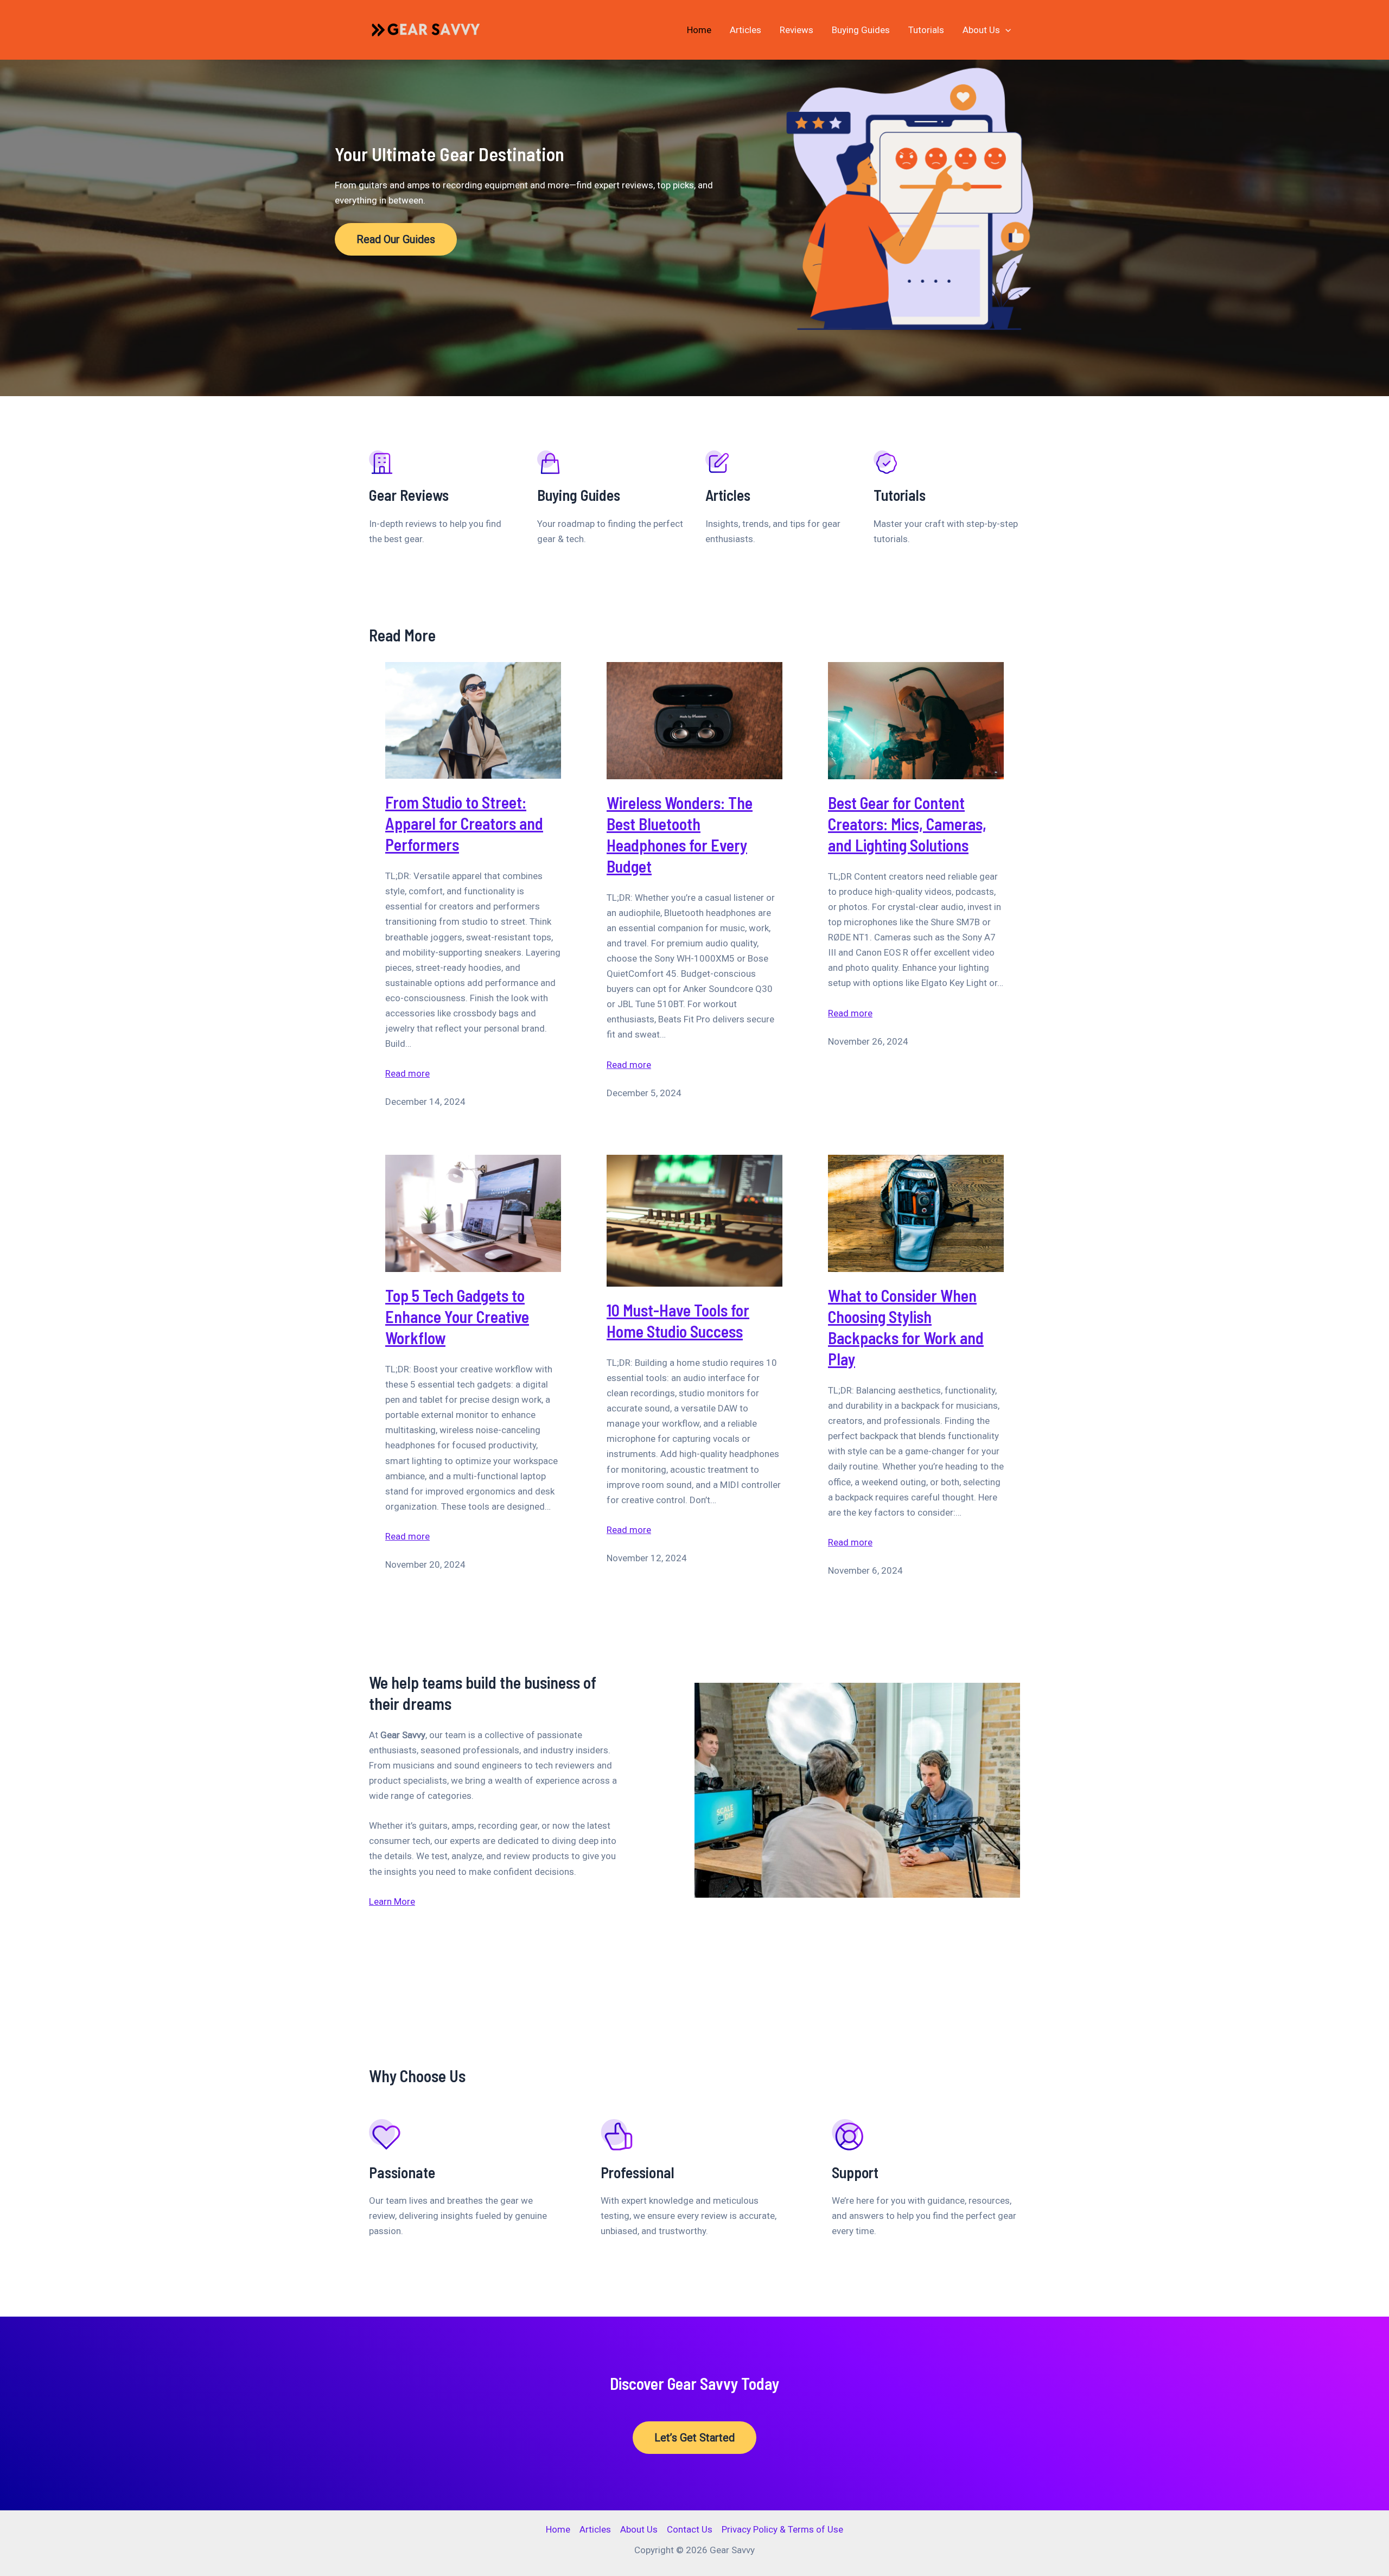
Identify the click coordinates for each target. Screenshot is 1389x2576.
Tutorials (926, 30)
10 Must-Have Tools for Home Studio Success (678, 1321)
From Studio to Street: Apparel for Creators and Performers (464, 823)
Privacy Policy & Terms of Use (782, 2529)
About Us (981, 30)
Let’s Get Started (694, 2438)
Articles (746, 30)
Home (699, 30)
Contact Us (690, 2529)
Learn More (392, 1901)
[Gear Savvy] (430, 29)
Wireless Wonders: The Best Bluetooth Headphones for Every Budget (680, 834)
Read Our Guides (396, 239)
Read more (407, 1074)
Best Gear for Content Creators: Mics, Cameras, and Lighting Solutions (907, 824)
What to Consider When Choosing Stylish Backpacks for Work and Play (906, 1327)
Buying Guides (861, 30)
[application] (1005, 30)
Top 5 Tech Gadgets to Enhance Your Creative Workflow (457, 1316)
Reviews (797, 30)
